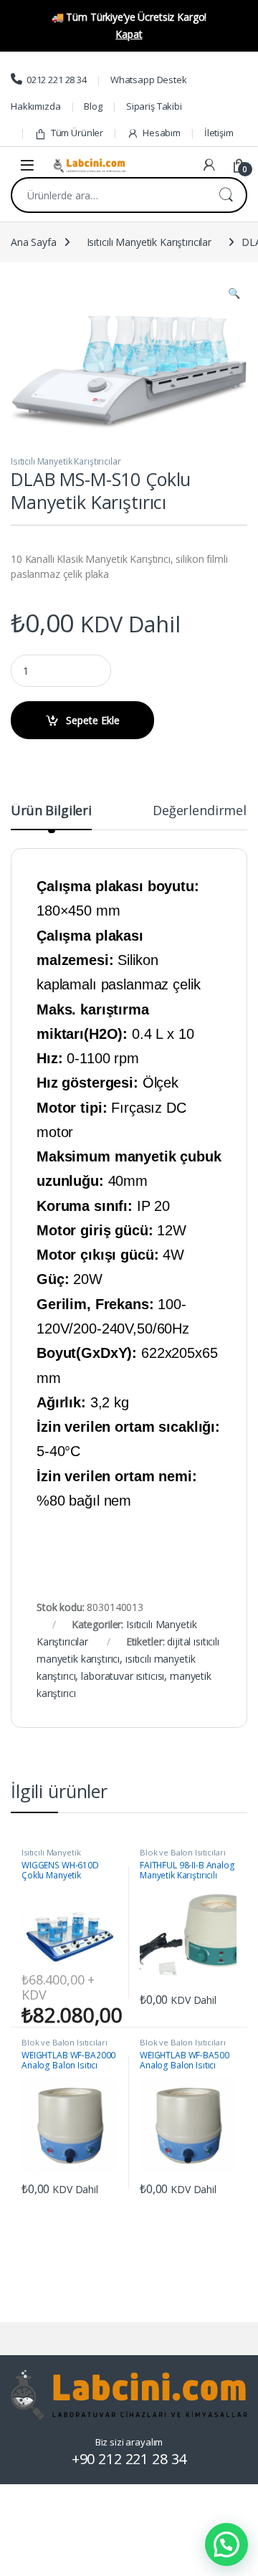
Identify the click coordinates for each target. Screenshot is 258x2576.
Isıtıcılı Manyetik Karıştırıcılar (149, 242)
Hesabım (162, 133)
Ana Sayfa (34, 242)
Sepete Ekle (93, 720)
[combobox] (109, 195)
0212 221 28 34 (57, 80)
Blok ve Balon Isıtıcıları (183, 1852)
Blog (93, 106)
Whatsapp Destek (149, 80)
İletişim (219, 133)
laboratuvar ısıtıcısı (123, 1676)
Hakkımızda (36, 106)
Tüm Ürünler (77, 133)
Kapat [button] (129, 34)
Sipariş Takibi (154, 106)
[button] (234, 293)
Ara (226, 195)
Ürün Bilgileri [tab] (51, 811)
